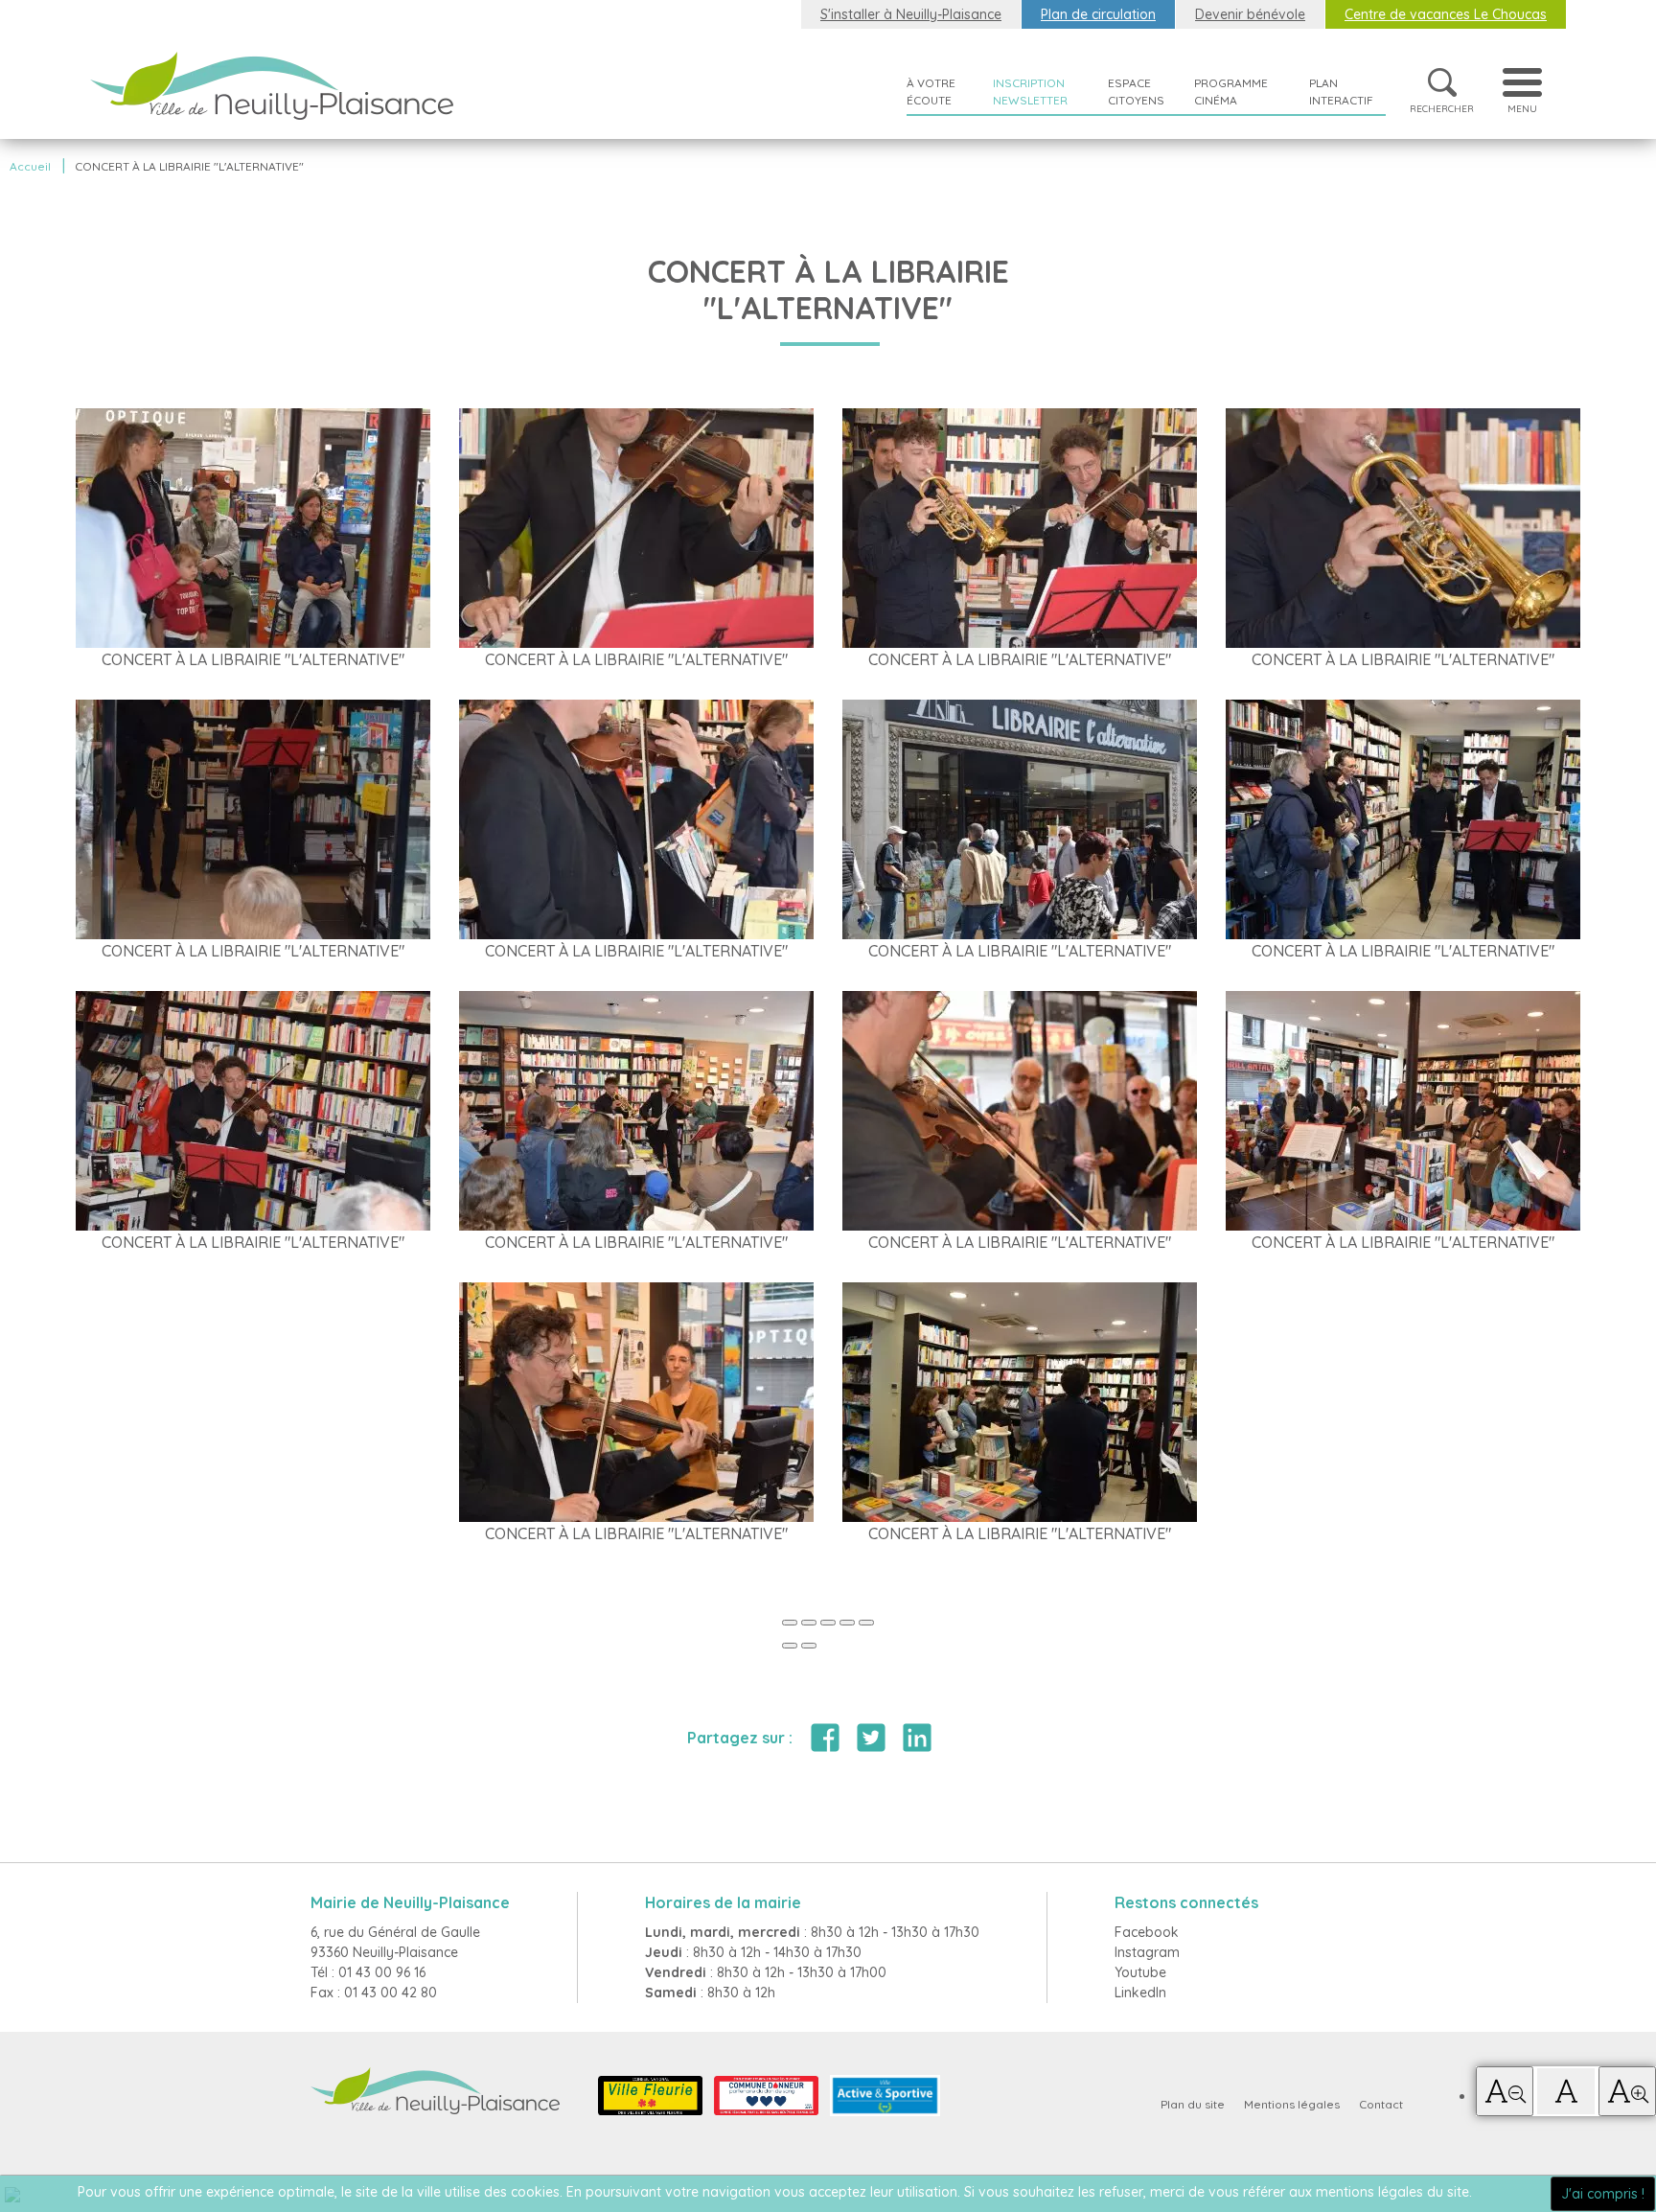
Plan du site (1193, 2104)
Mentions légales (1292, 2104)
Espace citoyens (1136, 92)
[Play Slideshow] (866, 1623)
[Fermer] (790, 1623)
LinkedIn (1140, 1993)
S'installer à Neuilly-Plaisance (911, 14)
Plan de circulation (1098, 14)
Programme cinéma (1231, 92)
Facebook (1147, 1932)
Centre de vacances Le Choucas (1446, 14)
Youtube (1140, 1972)
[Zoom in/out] (847, 1623)
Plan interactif (1341, 92)
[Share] (809, 1623)
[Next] (809, 1646)
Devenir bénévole (1250, 14)
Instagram (1147, 1952)
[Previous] (790, 1646)
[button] (1505, 2091)
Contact (1381, 2104)
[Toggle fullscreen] (828, 1623)
